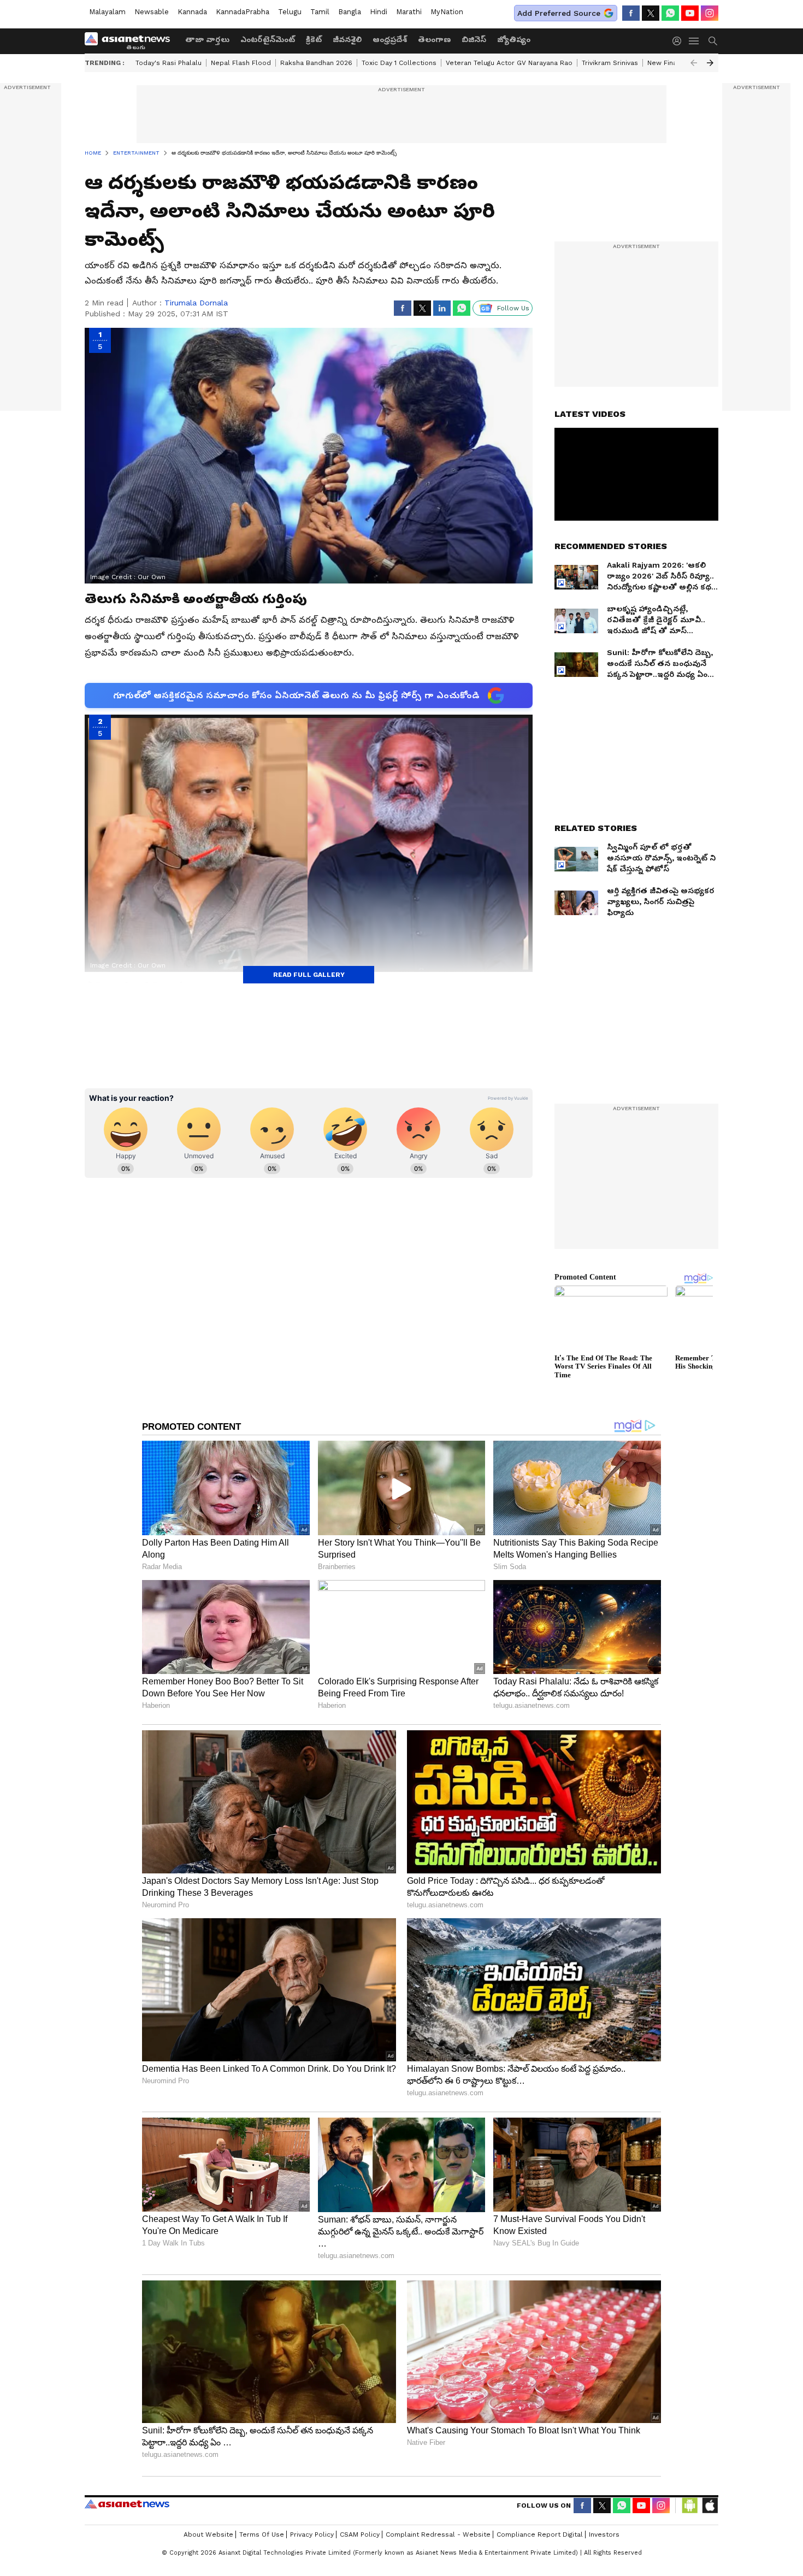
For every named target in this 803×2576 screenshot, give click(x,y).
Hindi (379, 12)
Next (710, 63)
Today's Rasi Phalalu (169, 63)
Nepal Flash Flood (241, 63)
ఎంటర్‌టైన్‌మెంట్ (268, 39)
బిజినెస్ (474, 39)
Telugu (290, 12)
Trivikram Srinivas (610, 63)
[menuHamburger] (694, 41)
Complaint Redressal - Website (438, 2534)
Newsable (152, 12)
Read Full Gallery (309, 975)
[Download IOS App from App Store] (710, 2506)
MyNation (447, 12)
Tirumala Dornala (196, 303)
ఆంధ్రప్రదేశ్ (390, 39)
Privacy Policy (312, 2534)
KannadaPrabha (243, 12)
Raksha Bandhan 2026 (316, 63)
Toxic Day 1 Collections (399, 63)
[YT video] (690, 13)
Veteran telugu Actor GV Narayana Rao (509, 63)
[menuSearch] (713, 41)
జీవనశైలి (347, 39)
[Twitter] (651, 13)
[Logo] (131, 41)
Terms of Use (262, 2534)
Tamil (320, 12)
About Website (208, 2534)
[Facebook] (631, 13)
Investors (604, 2534)
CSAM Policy (360, 2534)
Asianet (127, 2504)
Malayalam (107, 12)
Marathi (409, 12)
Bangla (350, 12)
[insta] (710, 13)
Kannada (192, 12)
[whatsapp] (670, 13)
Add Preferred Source (559, 13)
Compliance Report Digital (540, 2534)
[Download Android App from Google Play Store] (690, 2506)
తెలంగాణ (434, 39)
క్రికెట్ (314, 39)
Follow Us (513, 308)
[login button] (680, 41)
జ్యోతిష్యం (514, 39)
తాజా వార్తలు (207, 39)
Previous (694, 63)
